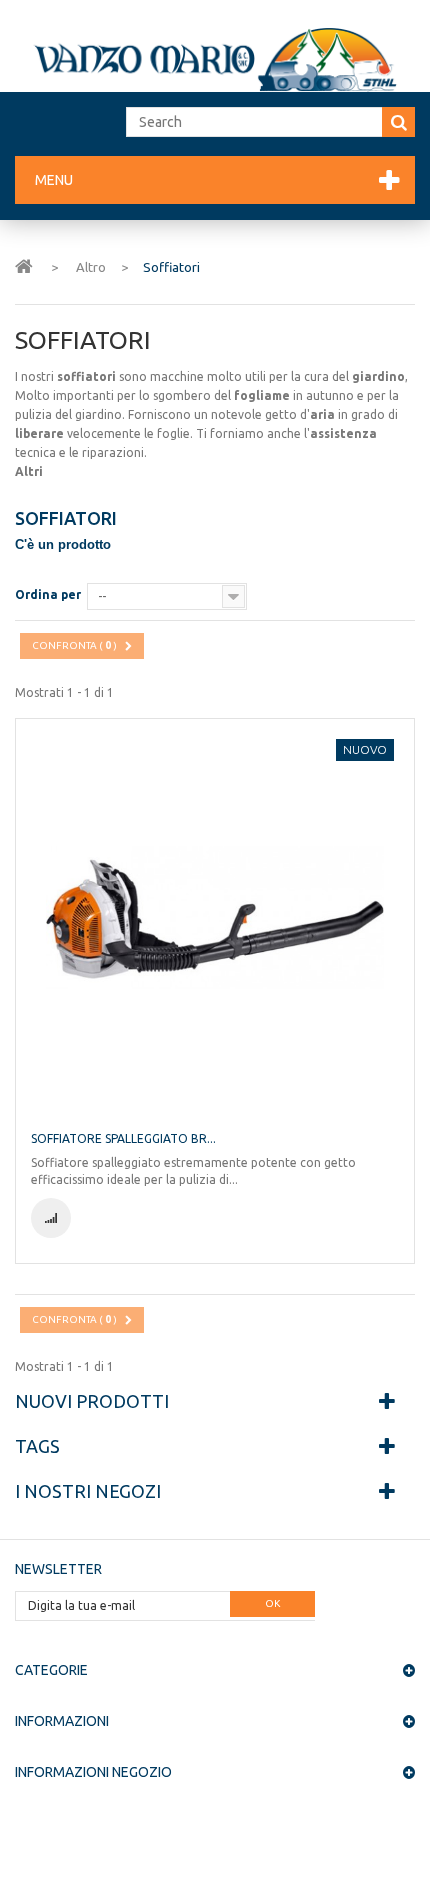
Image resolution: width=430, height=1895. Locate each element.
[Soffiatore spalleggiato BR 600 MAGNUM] (215, 918)
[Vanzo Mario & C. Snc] (215, 59)
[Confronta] (51, 1218)
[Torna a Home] (24, 265)
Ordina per (48, 594)
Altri (29, 471)
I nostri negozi (88, 1491)
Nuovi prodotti (92, 1401)
